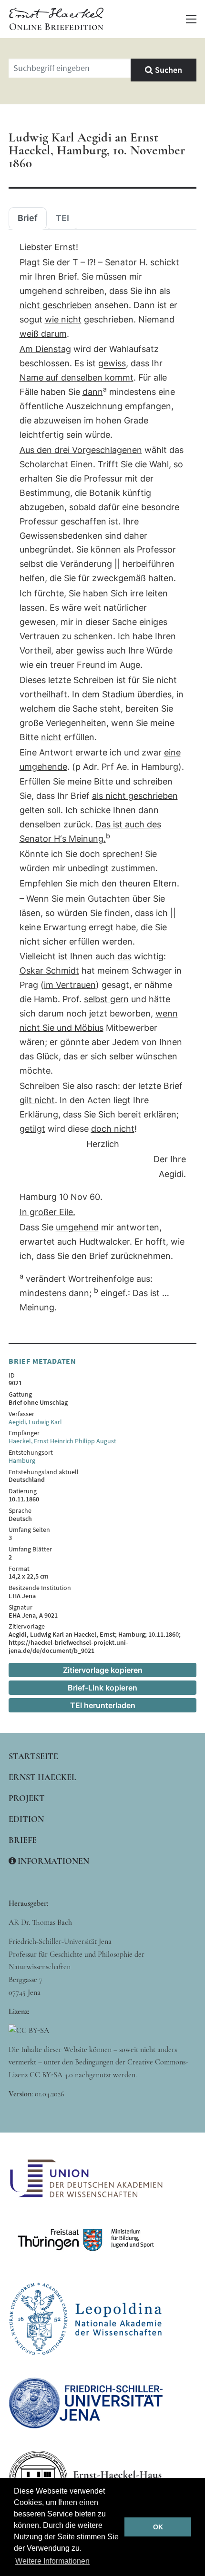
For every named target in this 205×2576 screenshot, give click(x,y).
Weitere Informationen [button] (52, 2561)
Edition (26, 1819)
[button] (191, 19)
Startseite (33, 1756)
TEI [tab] (62, 218)
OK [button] (158, 2527)
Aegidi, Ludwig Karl (35, 1422)
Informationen (52, 1861)
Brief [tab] (28, 218)
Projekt (27, 1798)
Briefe (23, 1840)
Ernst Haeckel (42, 1777)
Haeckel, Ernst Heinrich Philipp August (62, 1441)
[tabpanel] (102, 778)
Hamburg (22, 1460)
